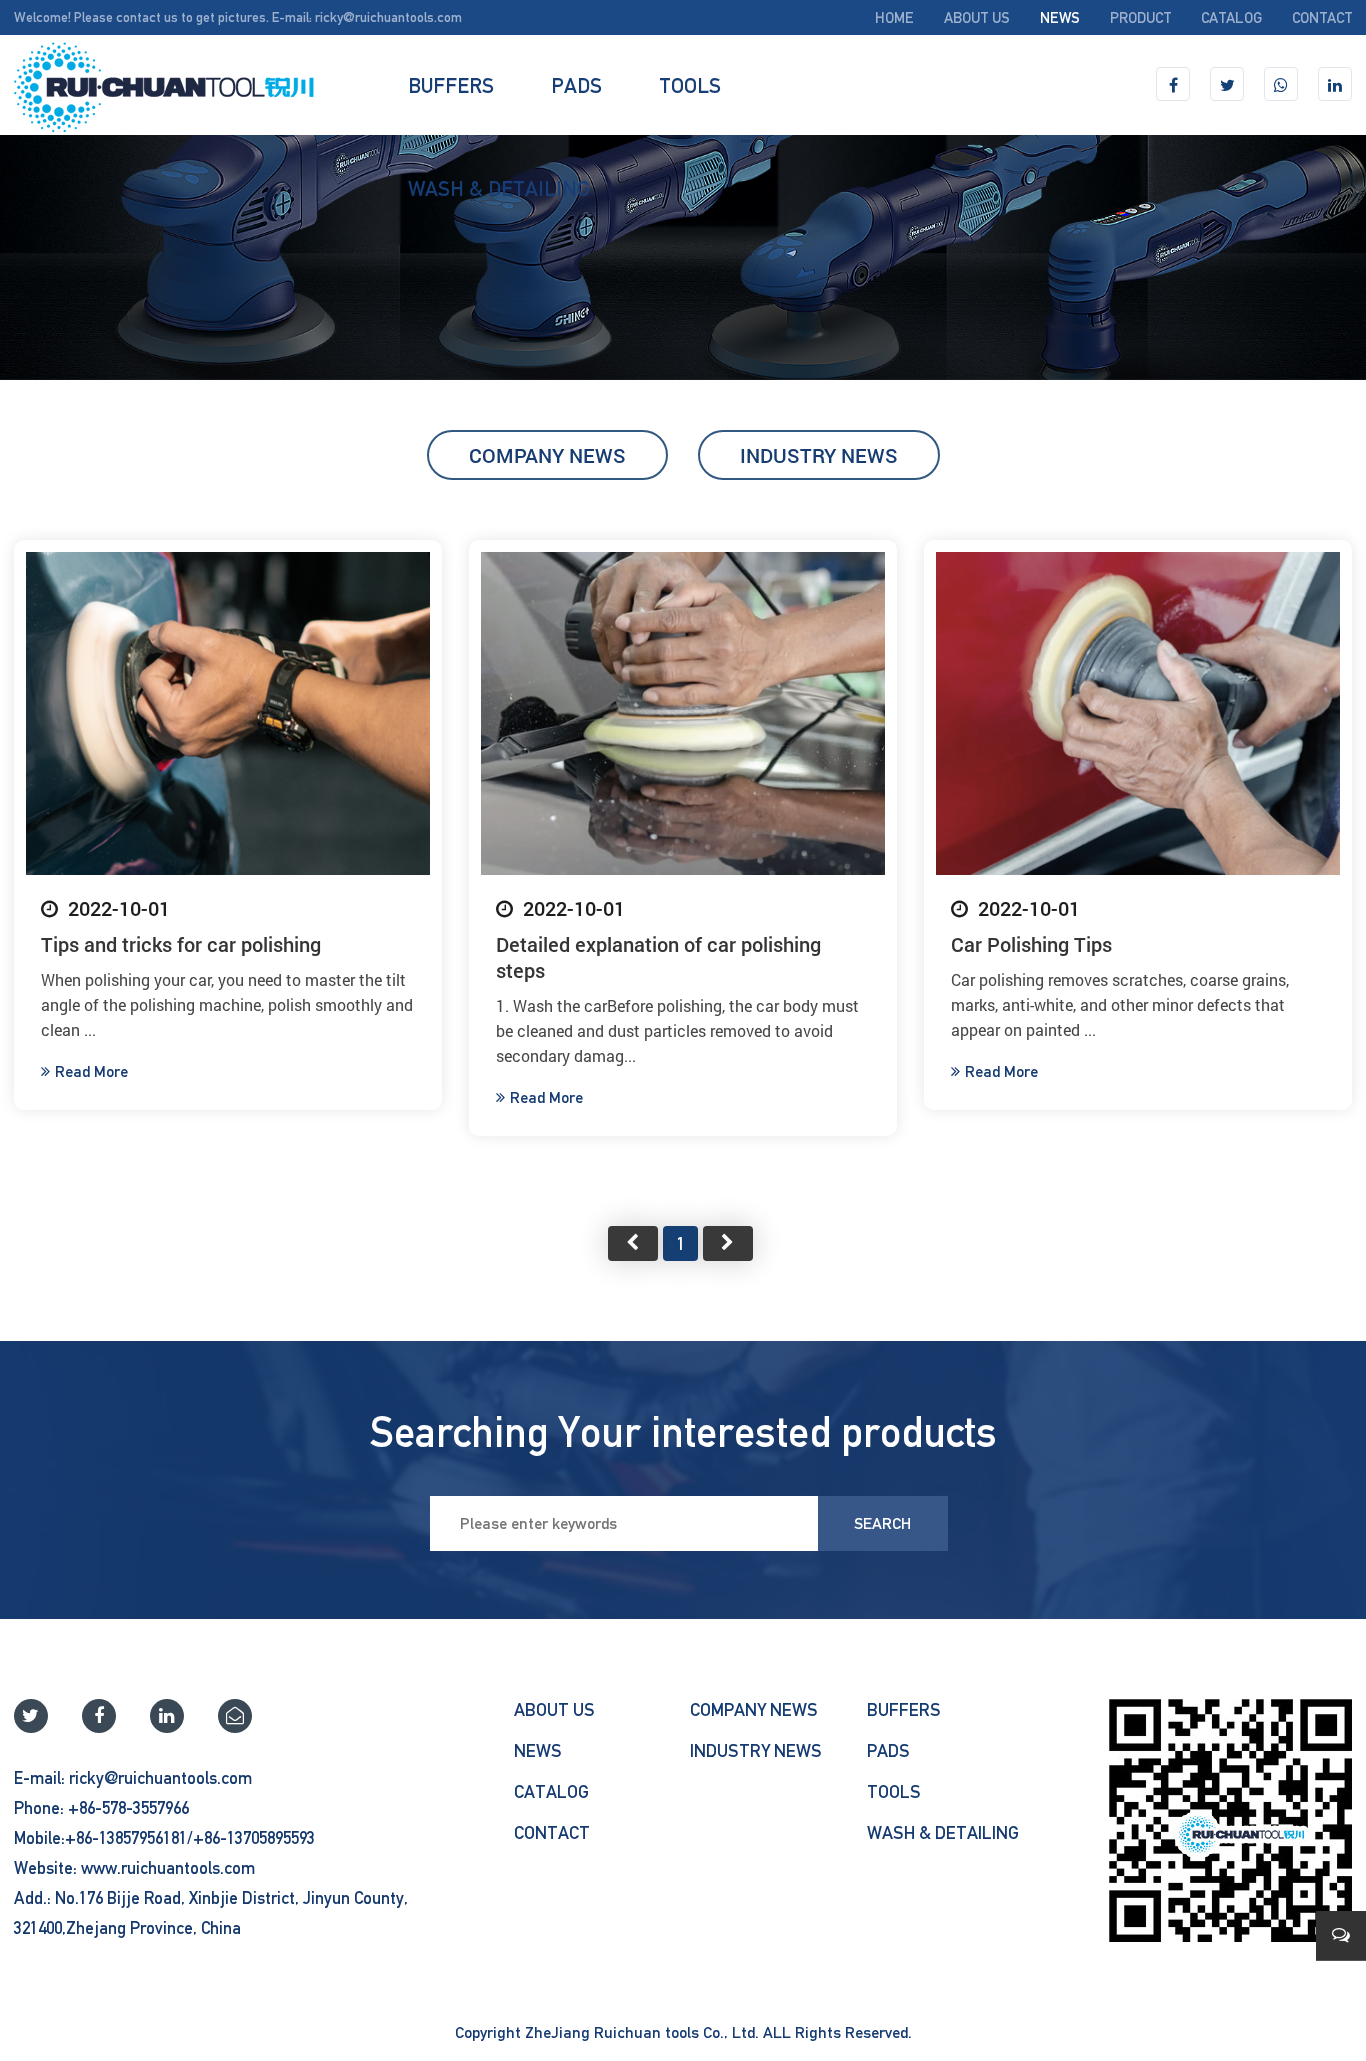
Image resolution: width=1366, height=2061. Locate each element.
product (1140, 17)
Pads (576, 85)
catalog (1231, 17)
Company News (547, 455)
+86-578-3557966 (128, 1808)
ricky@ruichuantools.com (388, 17)
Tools (690, 85)
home (894, 17)
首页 (633, 1243)
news (1060, 17)
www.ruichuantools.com (168, 1868)
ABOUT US (977, 17)
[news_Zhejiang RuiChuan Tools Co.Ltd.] (164, 85)
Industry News (819, 455)
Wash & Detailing (499, 188)
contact (1322, 17)
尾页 (728, 1243)
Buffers (451, 85)
